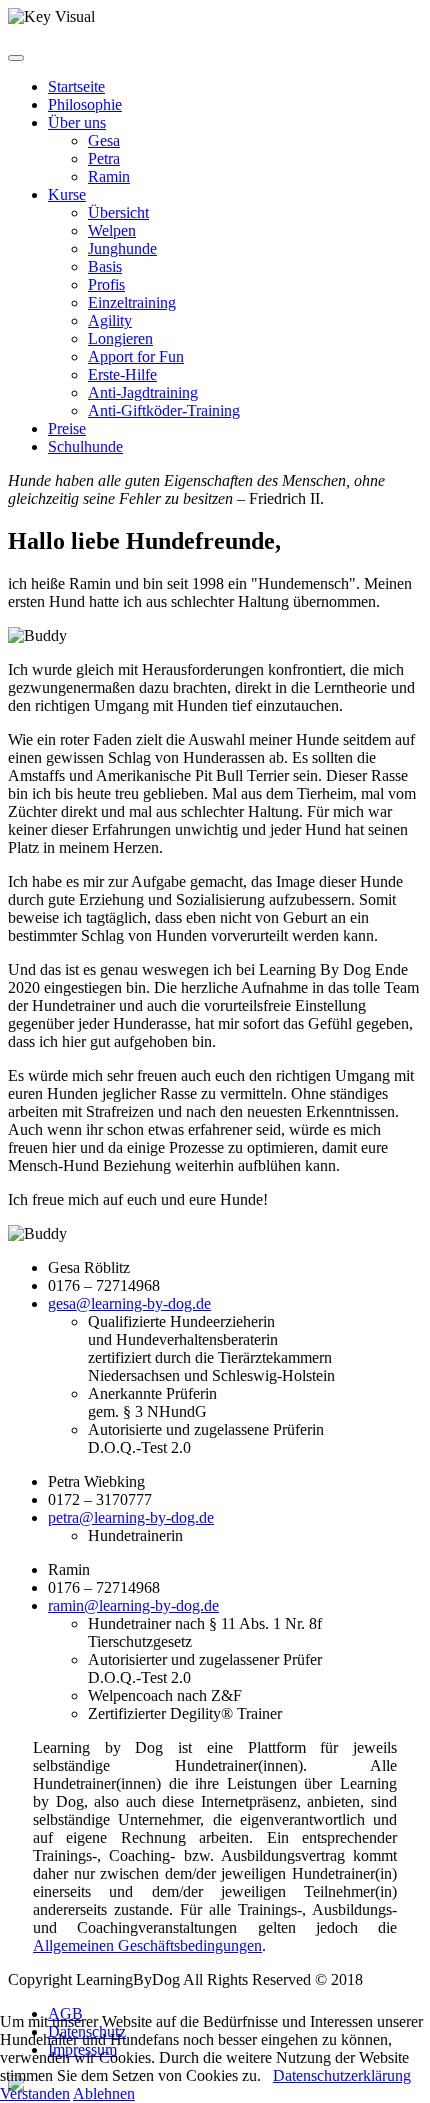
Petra (104, 158)
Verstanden (35, 2093)
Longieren (120, 338)
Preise (67, 428)
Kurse (67, 194)
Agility (110, 320)
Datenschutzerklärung (342, 2075)
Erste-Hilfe (122, 374)
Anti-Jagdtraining (143, 392)
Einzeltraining (132, 302)
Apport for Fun (136, 356)
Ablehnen (104, 2093)
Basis (105, 266)
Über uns (77, 122)
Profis (106, 284)
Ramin (109, 176)
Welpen (112, 230)
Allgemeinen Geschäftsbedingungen (147, 1945)
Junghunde (122, 248)
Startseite (76, 86)
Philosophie (85, 104)
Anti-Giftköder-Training (164, 410)
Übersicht (118, 212)
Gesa (104, 140)
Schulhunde (85, 446)
